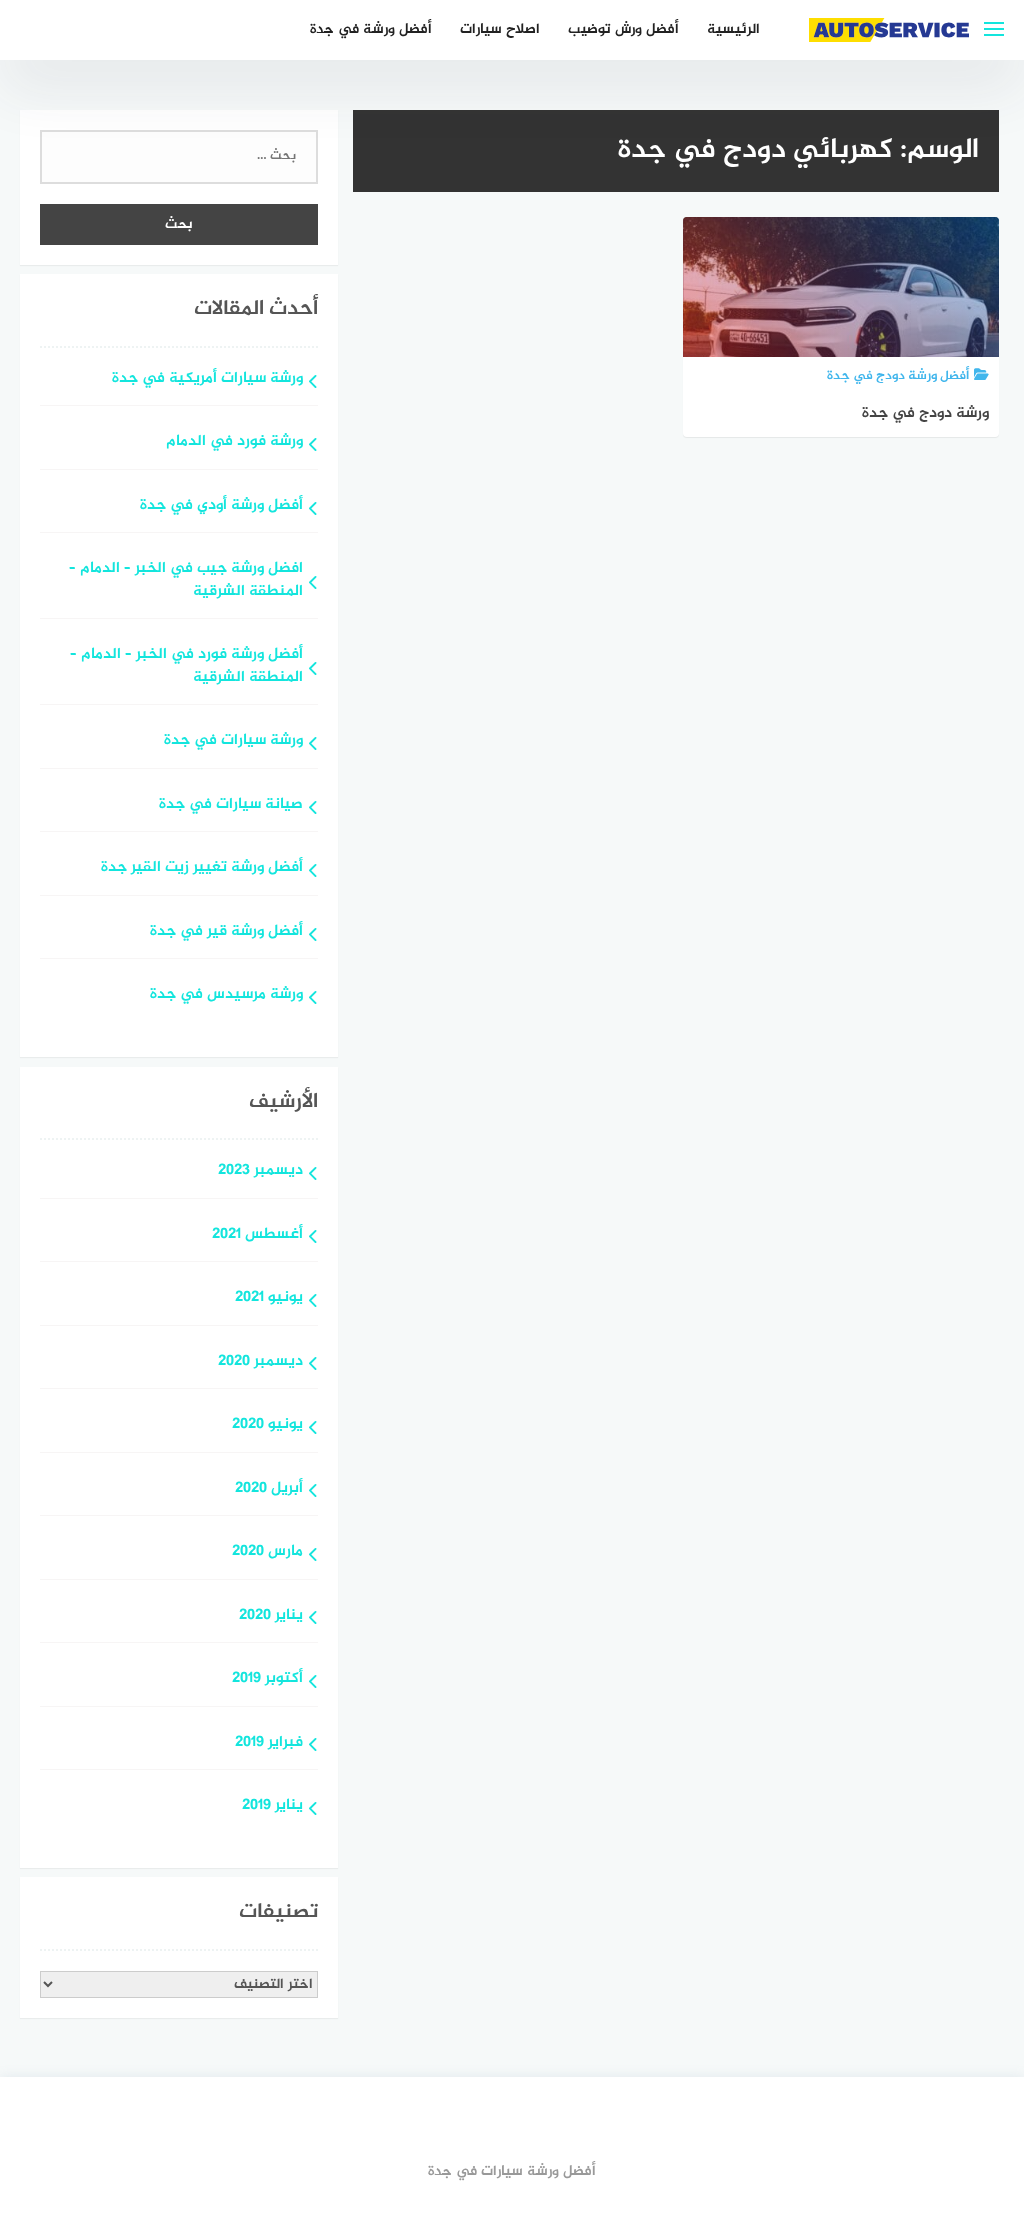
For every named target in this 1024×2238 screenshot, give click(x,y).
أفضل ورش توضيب (623, 29)
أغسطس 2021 (257, 1235)
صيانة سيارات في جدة (231, 805)
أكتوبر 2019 (267, 1679)
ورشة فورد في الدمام (234, 442)
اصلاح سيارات (500, 29)
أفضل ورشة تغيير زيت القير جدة (202, 868)
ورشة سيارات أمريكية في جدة (207, 379)
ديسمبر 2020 (260, 1362)
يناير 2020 (271, 1616)
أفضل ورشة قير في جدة (226, 932)
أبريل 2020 (269, 1489)
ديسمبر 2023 (260, 1171)
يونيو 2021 (269, 1298)
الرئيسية (733, 29)
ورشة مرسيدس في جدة (226, 995)
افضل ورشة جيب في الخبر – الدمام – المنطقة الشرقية (186, 581)
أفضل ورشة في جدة (371, 29)
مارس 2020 (267, 1552)
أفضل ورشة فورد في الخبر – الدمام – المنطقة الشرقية (186, 667)
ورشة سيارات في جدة (233, 741)
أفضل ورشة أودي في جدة (221, 506)
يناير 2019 (272, 1806)
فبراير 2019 (269, 1743)
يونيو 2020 (267, 1425)
